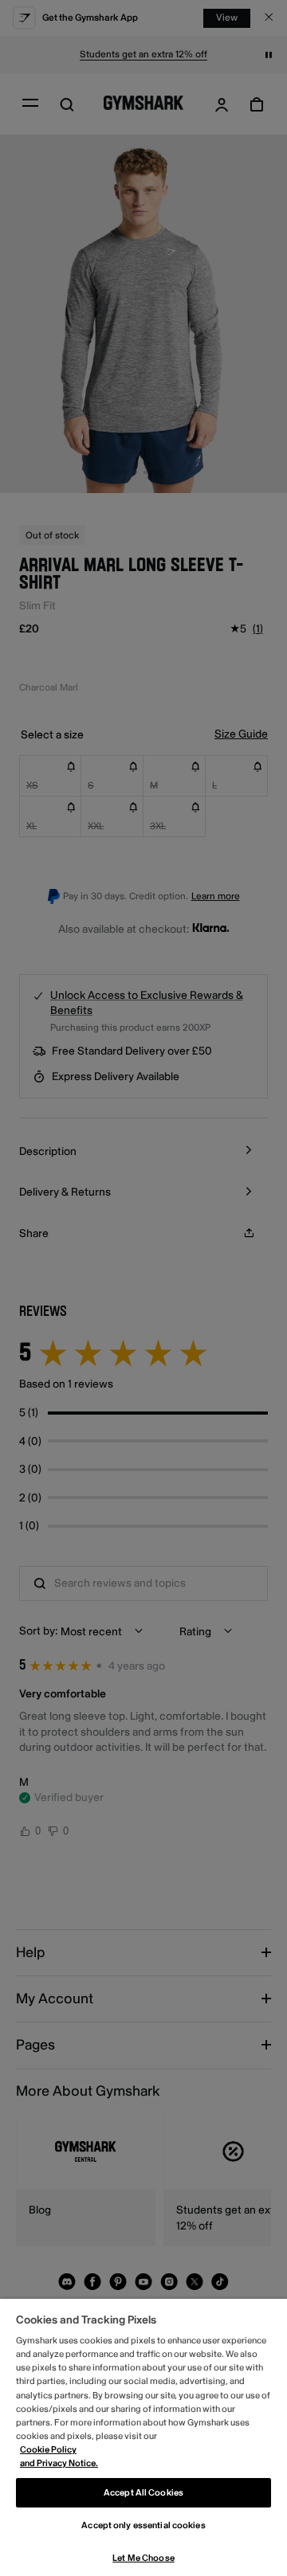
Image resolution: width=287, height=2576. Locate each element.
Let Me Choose (143, 2558)
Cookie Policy (48, 2450)
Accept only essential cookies (143, 2525)
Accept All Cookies (143, 2493)
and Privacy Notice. (59, 2463)
